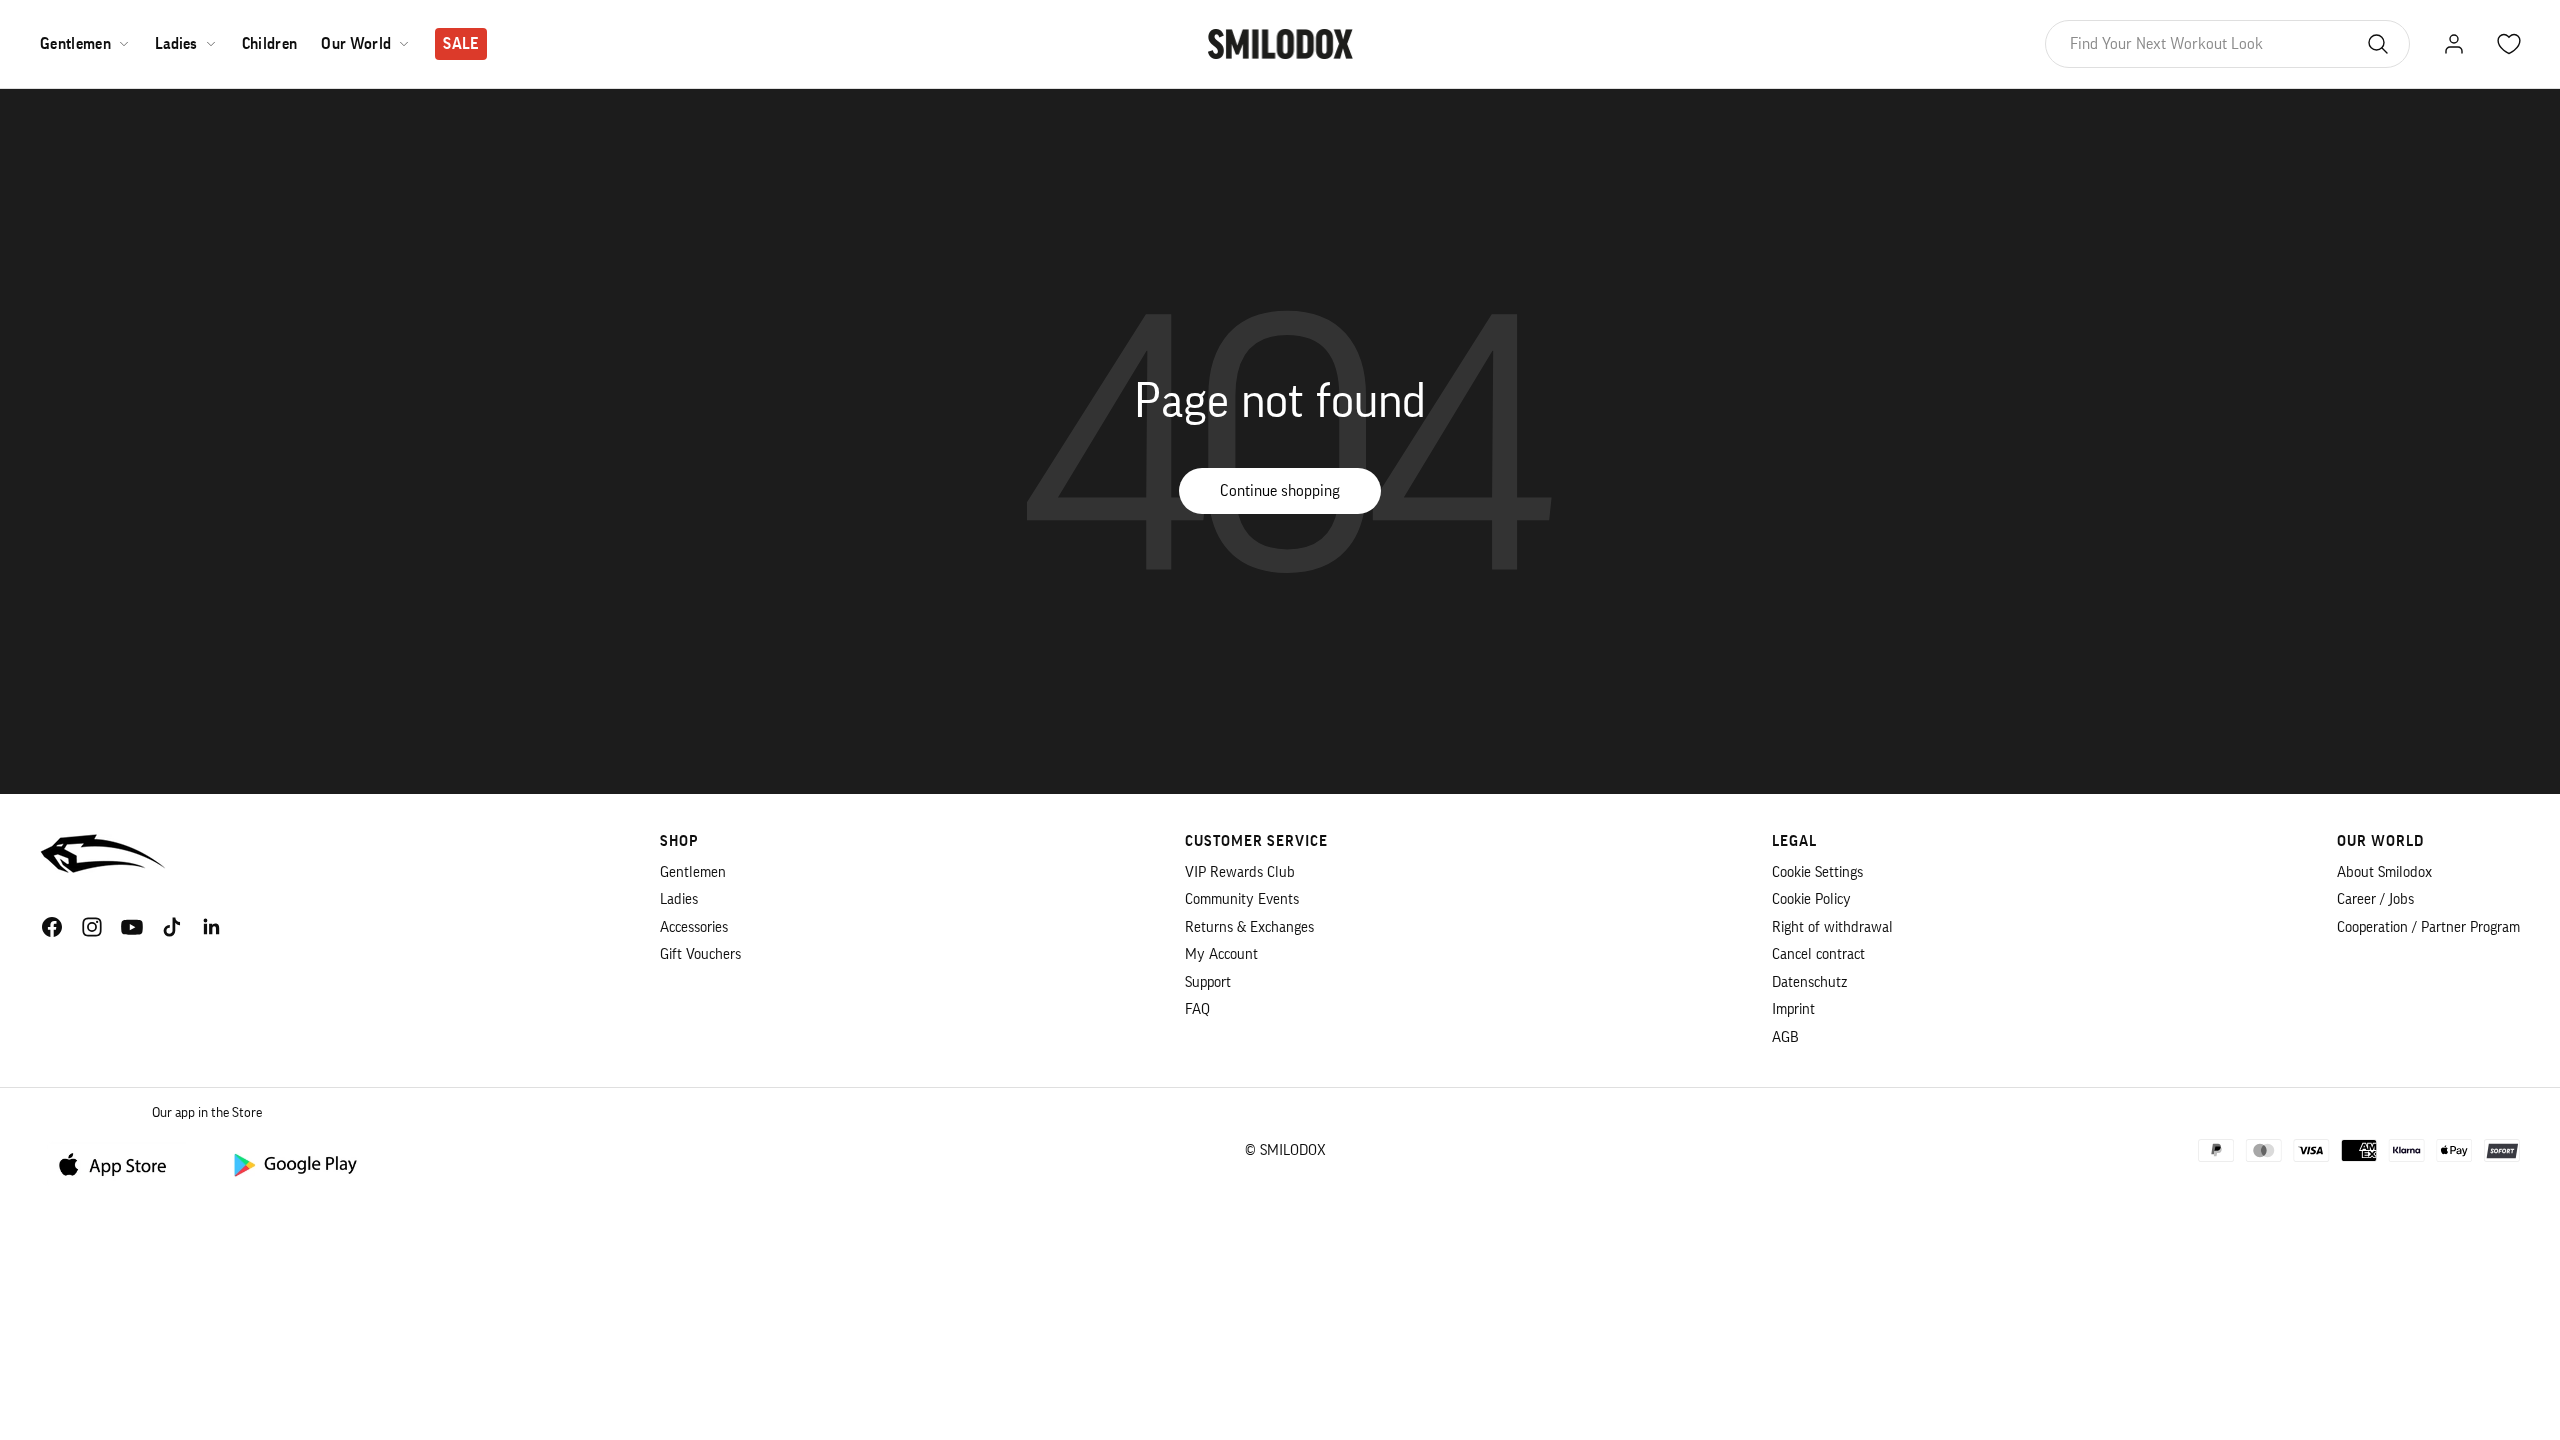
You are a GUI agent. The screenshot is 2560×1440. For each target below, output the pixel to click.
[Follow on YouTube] (132, 927)
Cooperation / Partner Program (2428, 927)
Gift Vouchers (700, 954)
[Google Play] (294, 1163)
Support (1208, 982)
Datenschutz (1809, 982)
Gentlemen (75, 44)
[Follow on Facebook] (52, 927)
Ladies (176, 44)
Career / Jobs (2375, 899)
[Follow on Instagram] (92, 927)
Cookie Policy (1811, 899)
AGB (1785, 1037)
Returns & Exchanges (1249, 927)
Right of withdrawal (1832, 927)
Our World (356, 44)
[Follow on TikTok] (172, 927)
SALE (460, 44)
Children (270, 44)
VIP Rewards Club (1240, 872)
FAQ (1197, 1009)
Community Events (1242, 899)
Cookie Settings (1817, 872)
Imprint (1793, 1009)
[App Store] (120, 1163)
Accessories (694, 927)
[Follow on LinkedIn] (212, 927)
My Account (1221, 954)
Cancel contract (1818, 954)
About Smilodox (2384, 872)
